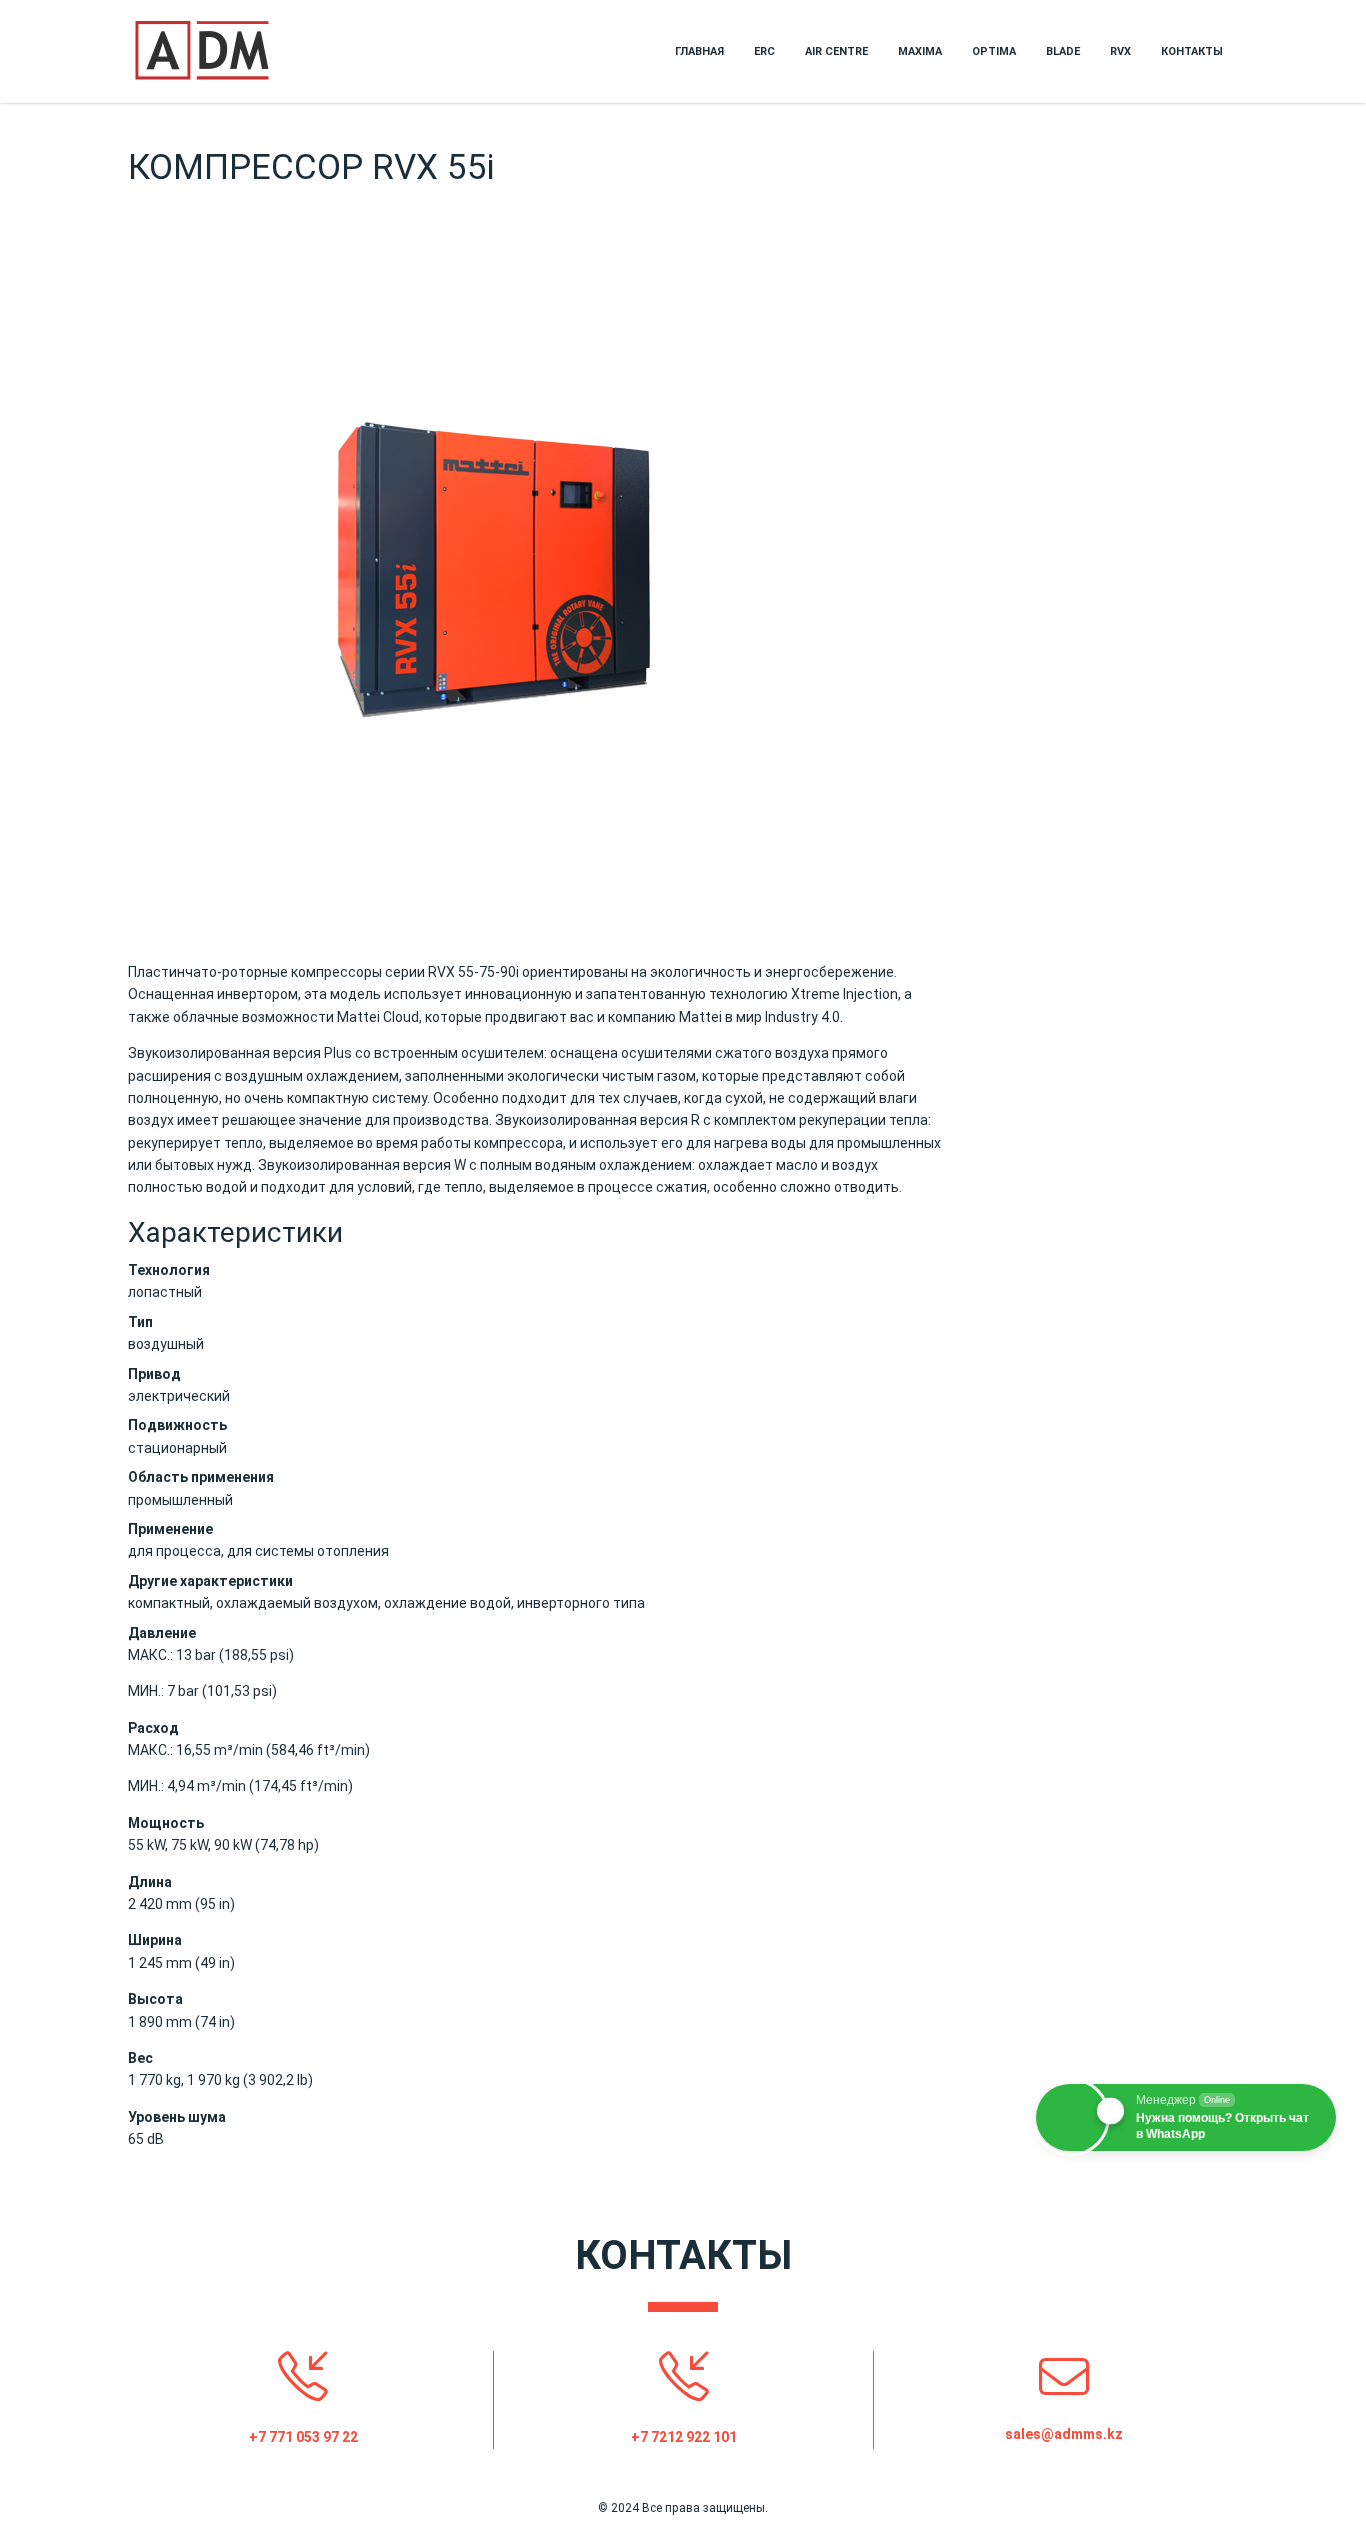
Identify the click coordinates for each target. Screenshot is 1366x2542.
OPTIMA (994, 51)
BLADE (1063, 51)
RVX (1120, 51)
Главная (699, 51)
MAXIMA (920, 51)
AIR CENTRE (836, 51)
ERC (764, 51)
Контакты (1192, 51)
